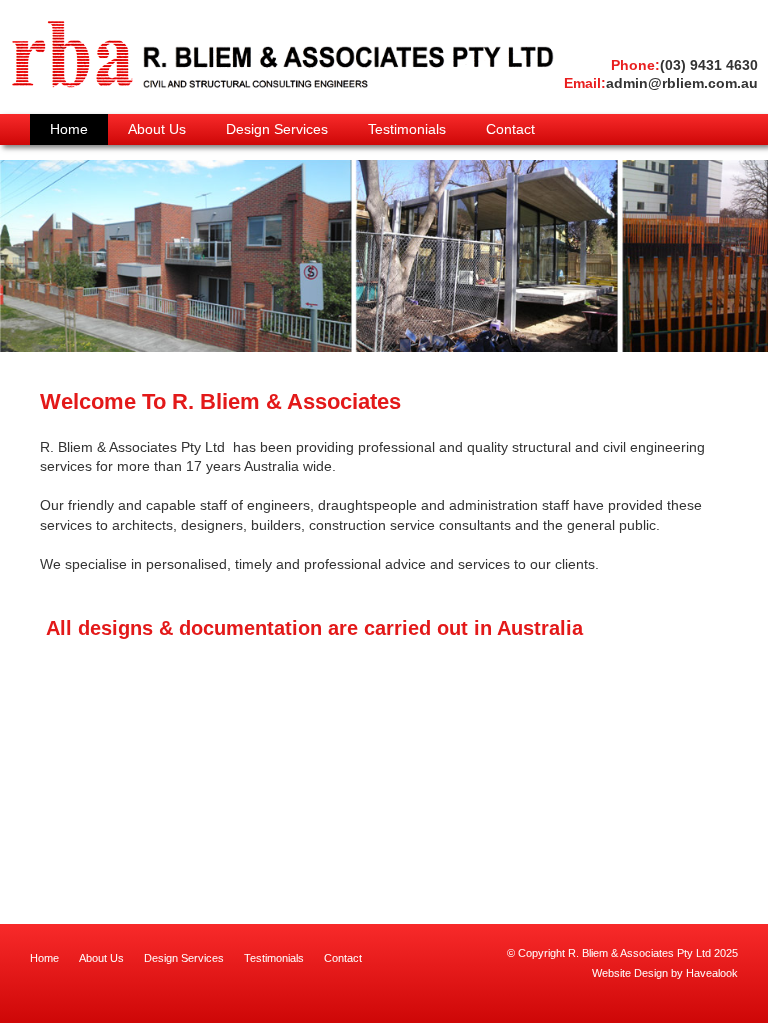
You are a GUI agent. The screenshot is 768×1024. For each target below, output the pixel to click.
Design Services (184, 958)
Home (44, 958)
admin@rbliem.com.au (661, 83)
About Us (101, 958)
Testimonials (274, 958)
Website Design (630, 973)
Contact (343, 958)
